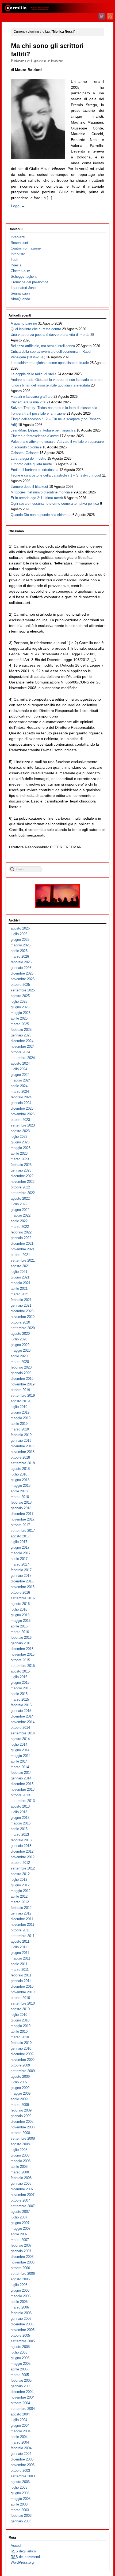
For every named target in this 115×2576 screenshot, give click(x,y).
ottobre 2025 (20, 985)
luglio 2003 (19, 2487)
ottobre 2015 (20, 1660)
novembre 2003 (23, 2465)
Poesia (16, 265)
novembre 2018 (23, 1452)
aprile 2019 (19, 1424)
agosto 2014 (20, 1739)
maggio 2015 (21, 1688)
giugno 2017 (20, 1547)
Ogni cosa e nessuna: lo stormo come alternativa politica (55, 503)
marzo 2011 (20, 1970)
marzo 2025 (20, 1024)
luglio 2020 (19, 1339)
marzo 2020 (20, 1362)
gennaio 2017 (21, 1576)
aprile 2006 (19, 2302)
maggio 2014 (21, 1756)
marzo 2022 (20, 1227)
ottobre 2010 (20, 1998)
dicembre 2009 (22, 2054)
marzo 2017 (20, 1564)
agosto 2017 (20, 1536)
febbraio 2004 (21, 2448)
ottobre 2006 (20, 2268)
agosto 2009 (20, 2077)
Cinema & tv (20, 271)
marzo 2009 (20, 2105)
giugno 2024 (20, 1075)
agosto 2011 (20, 1941)
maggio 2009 (21, 2093)
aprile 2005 (19, 2369)
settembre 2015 (23, 1666)
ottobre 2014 (20, 1728)
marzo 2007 (20, 2240)
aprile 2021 (19, 1289)
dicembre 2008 (22, 2122)
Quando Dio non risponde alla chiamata (41, 515)
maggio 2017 (21, 1553)
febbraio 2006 (21, 2313)
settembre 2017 (23, 1531)
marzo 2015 (20, 1699)
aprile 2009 (19, 2099)
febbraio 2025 (21, 1030)
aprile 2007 (19, 2234)
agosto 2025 (20, 996)
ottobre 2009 (20, 2065)
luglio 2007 (19, 2217)
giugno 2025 (20, 1007)
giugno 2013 (20, 1818)
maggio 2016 (21, 1621)
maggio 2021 (21, 1283)
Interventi (57, 61)
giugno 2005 (20, 2358)
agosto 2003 (20, 2482)
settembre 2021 (23, 1260)
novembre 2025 (23, 979)
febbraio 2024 (21, 1097)
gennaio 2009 (21, 2116)
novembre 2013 (23, 1789)
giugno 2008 (20, 2155)
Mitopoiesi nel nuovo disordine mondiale (42, 492)
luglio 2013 (19, 1812)
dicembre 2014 (22, 1716)
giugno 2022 (20, 1210)
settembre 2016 (23, 1598)
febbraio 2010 (21, 2043)
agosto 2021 (20, 1266)
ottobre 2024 (20, 1052)
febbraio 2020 (21, 1367)
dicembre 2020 (22, 1311)
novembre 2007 (23, 2195)
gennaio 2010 (21, 2048)
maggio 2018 (21, 1486)
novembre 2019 (23, 1384)
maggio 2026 (21, 945)
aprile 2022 (19, 1221)
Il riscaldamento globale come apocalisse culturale (50, 363)
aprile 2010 (19, 2032)
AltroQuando (20, 299)
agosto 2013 (20, 1806)
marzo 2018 (20, 1497)
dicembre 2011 (22, 1919)
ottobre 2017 (20, 1525)
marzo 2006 (20, 2307)
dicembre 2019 (22, 1379)
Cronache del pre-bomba (30, 282)
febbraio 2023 (21, 1165)
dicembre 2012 (22, 1851)
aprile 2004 (19, 2437)
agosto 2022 (20, 1198)
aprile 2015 (19, 1694)
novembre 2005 (23, 2330)
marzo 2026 (20, 956)
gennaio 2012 (21, 1913)
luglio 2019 (19, 1407)
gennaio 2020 (21, 1373)
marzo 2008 (20, 2172)
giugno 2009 (20, 2088)
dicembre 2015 (22, 1649)
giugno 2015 (20, 1683)
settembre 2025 (23, 990)
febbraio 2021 (21, 1300)
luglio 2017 (19, 1542)
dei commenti (25, 2557)
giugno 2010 (20, 2020)
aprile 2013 (19, 1829)
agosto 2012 (20, 1874)
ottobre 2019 (20, 1390)
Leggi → (18, 206)
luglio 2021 (19, 1272)
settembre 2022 (23, 1193)
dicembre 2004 (22, 2392)
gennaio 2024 (21, 1103)
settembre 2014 (23, 1733)
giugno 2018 (20, 1480)
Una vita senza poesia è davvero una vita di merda (50, 335)
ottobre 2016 (20, 1592)
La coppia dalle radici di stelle (34, 374)
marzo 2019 (20, 1429)
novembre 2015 (23, 1654)
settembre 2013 (23, 1801)
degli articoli (24, 2551)
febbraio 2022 (21, 1232)
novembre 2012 (23, 1857)
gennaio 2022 (21, 1238)
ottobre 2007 (20, 2200)
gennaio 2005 (21, 2386)
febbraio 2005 (21, 2380)
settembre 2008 (23, 2138)
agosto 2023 (20, 1131)
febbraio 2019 (21, 1435)
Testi (14, 260)
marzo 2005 (20, 2375)
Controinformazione (26, 248)
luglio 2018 (19, 1474)
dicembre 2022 (22, 1176)
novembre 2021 (23, 1249)
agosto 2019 (20, 1401)
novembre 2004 (23, 2397)
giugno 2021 (20, 1277)
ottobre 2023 (20, 1120)
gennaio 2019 (21, 1441)
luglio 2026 (19, 934)
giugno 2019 (20, 1412)
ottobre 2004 (20, 2403)
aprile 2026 (19, 951)
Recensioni (19, 243)
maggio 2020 (21, 1350)
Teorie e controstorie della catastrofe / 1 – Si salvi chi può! (56, 475)
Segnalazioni (21, 293)
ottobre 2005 (20, 2335)
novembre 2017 (23, 1519)
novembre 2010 (23, 1992)
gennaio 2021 (21, 1305)
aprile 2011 (19, 1964)
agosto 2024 (20, 1063)
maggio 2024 (21, 1080)
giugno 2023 (20, 1142)
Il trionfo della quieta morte (31, 464)
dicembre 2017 (22, 1514)
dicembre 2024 (22, 1041)
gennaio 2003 (21, 2521)
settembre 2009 (23, 2071)
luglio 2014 (19, 1744)
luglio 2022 (19, 1204)
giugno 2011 (20, 1953)
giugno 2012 (20, 1885)
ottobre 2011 (20, 1930)
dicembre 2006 (22, 2257)
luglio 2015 (19, 1677)
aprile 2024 (19, 1086)
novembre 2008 (23, 2127)
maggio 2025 (21, 1013)
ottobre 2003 (20, 2471)
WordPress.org (22, 2562)
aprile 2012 (19, 1896)
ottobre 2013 (20, 1795)
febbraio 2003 (21, 2516)
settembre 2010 (23, 2003)
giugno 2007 (20, 2223)
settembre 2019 (23, 1395)
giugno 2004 (20, 2426)
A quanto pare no (24, 323)
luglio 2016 (19, 1609)
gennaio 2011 (21, 1981)
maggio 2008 (21, 2161)
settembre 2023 (23, 1125)
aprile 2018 (19, 1491)
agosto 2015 (20, 1671)
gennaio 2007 (21, 2251)
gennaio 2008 (21, 2183)
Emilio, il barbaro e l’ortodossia (34, 470)
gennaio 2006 (21, 2319)
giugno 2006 (20, 2290)
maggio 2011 (20, 1958)
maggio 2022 (21, 1215)
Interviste (18, 254)
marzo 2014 (20, 1767)
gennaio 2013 (21, 1846)
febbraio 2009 (21, 2110)
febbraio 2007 (21, 2245)
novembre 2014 (23, 1722)
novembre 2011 (22, 1925)
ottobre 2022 (20, 1187)
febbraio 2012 (21, 1908)
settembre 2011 (23, 1936)
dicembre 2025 (22, 973)
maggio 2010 (21, 2026)
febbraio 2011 (21, 1975)
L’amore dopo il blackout (29, 487)
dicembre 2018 (22, 1446)
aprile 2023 (19, 1153)
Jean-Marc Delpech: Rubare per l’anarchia (43, 430)
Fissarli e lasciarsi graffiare (32, 397)
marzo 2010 (20, 2037)
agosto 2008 (20, 2144)
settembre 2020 (23, 1328)
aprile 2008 (19, 2167)
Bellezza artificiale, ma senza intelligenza (43, 346)
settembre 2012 (23, 1868)
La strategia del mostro (28, 458)
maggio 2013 (21, 1823)
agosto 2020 (20, 1334)
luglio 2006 (19, 2285)
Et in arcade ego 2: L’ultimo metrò (37, 498)
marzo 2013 (20, 1835)
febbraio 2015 (21, 1705)
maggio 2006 (21, 2296)
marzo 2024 (20, 1092)
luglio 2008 (19, 2150)
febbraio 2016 (21, 1638)
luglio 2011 (19, 1947)
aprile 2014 (19, 1761)
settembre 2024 (23, 1058)
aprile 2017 (19, 1559)
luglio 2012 (19, 1880)
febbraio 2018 (21, 1502)
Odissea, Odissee (25, 453)
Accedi (16, 2546)
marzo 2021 (20, 1294)
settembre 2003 (23, 2476)
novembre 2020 (23, 1317)
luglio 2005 (19, 2352)
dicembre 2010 (22, 1986)
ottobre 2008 (20, 2133)
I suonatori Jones (24, 288)
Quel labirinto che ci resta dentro (36, 329)
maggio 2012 (21, 1891)
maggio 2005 (21, 2364)
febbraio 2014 (21, 1773)
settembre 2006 (23, 2274)
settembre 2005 (23, 2341)
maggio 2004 (21, 2431)
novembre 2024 (23, 1047)
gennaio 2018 (21, 1508)
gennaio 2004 (21, 2454)
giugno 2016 (20, 1615)
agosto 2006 (20, 2279)
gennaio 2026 (21, 968)
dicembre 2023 (22, 1108)
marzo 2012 (20, 1902)
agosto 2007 (20, 2212)
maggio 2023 (21, 1148)
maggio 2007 (21, 2229)
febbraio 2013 (21, 1840)
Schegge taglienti (24, 276)
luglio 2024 (19, 1069)
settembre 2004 (23, 2409)
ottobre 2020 (20, 1322)
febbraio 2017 (21, 1570)
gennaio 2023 (21, 1170)
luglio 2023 (19, 1137)
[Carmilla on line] (57, 8)
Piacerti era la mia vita (28, 402)
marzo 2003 (20, 2510)
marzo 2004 (20, 2442)
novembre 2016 (23, 1587)
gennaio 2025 (21, 1035)
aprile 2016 (19, 1626)
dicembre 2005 (22, 2324)
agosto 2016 (20, 1604)
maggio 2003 (21, 2499)
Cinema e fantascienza (35, 436)
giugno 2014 (20, 1750)
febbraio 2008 (21, 2178)
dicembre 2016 (22, 1581)
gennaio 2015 (21, 1711)
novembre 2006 (23, 2262)
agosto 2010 (20, 2009)
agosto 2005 (20, 2347)
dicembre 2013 (22, 1784)
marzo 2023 (20, 1159)
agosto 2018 (20, 1469)
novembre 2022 (23, 1182)
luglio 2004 (19, 2420)
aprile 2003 (19, 2504)
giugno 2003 (20, 2493)
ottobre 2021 (20, 1255)
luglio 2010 (19, 2015)
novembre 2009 (23, 2060)
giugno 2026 (20, 940)
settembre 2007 (23, 2206)
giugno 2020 (20, 1345)
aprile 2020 (19, 1356)
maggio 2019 (21, 1418)
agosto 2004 (20, 2414)
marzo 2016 (20, 1632)
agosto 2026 (20, 928)
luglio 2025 (19, 1001)
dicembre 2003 (22, 2459)
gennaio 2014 (21, 1778)
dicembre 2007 (22, 2189)
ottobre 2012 (20, 1863)
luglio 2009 (19, 2082)
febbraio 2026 (21, 962)
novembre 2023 (23, 1114)
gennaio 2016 (21, 1643)
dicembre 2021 (22, 1244)
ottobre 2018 (20, 1457)
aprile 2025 (19, 1018)
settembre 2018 (23, 1463)
